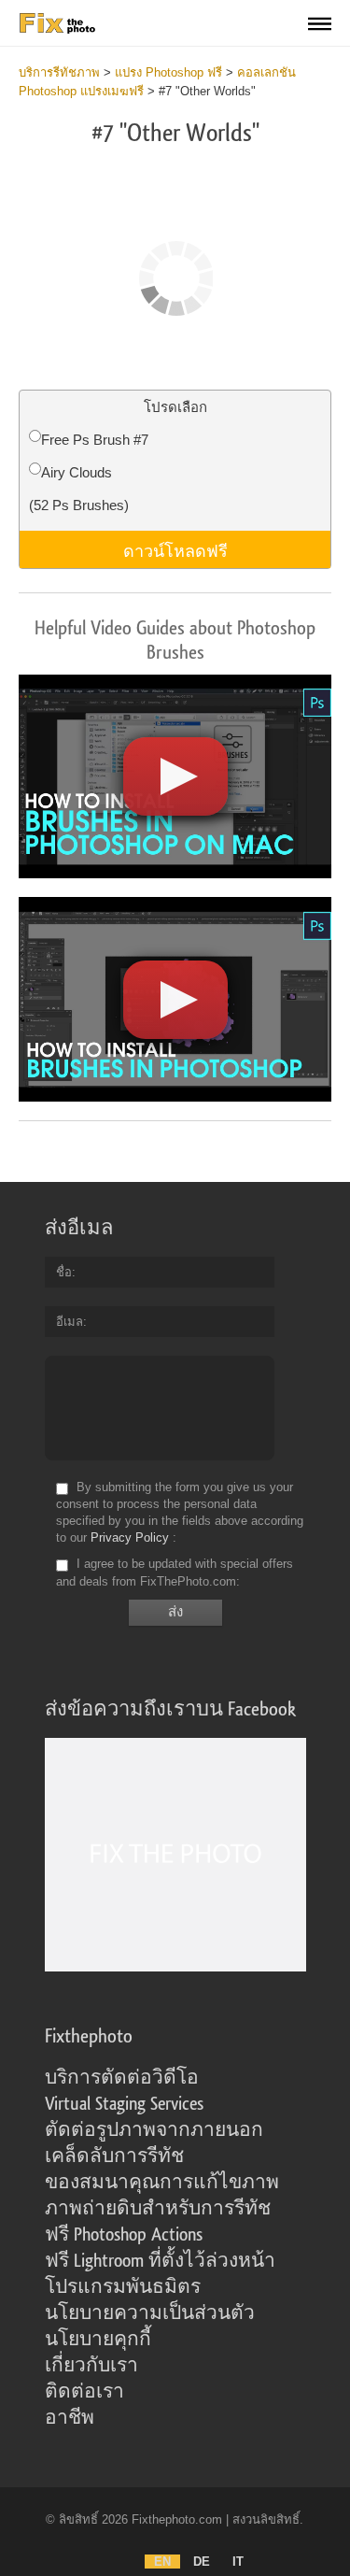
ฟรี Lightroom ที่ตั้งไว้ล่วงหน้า (160, 2261)
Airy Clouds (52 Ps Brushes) (79, 489)
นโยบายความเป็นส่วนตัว (150, 2313)
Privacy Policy (130, 1537)
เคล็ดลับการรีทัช (114, 2156)
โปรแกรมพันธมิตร (123, 2287)
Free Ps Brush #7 (95, 440)
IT (238, 2562)
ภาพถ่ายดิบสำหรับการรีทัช (158, 2209)
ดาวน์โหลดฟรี (175, 549)
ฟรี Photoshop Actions (124, 2235)
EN (162, 2562)
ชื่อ (64, 1272)
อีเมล (70, 1322)
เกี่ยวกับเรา (91, 2366)
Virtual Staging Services (124, 2104)
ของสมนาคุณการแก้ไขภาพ (162, 2183)
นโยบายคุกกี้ (98, 2340)
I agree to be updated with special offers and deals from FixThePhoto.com (175, 1573)
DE (202, 2562)
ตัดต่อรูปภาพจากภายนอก (154, 2130)
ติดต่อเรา (84, 2392)
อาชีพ (70, 2418)
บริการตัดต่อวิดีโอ (122, 2078)
